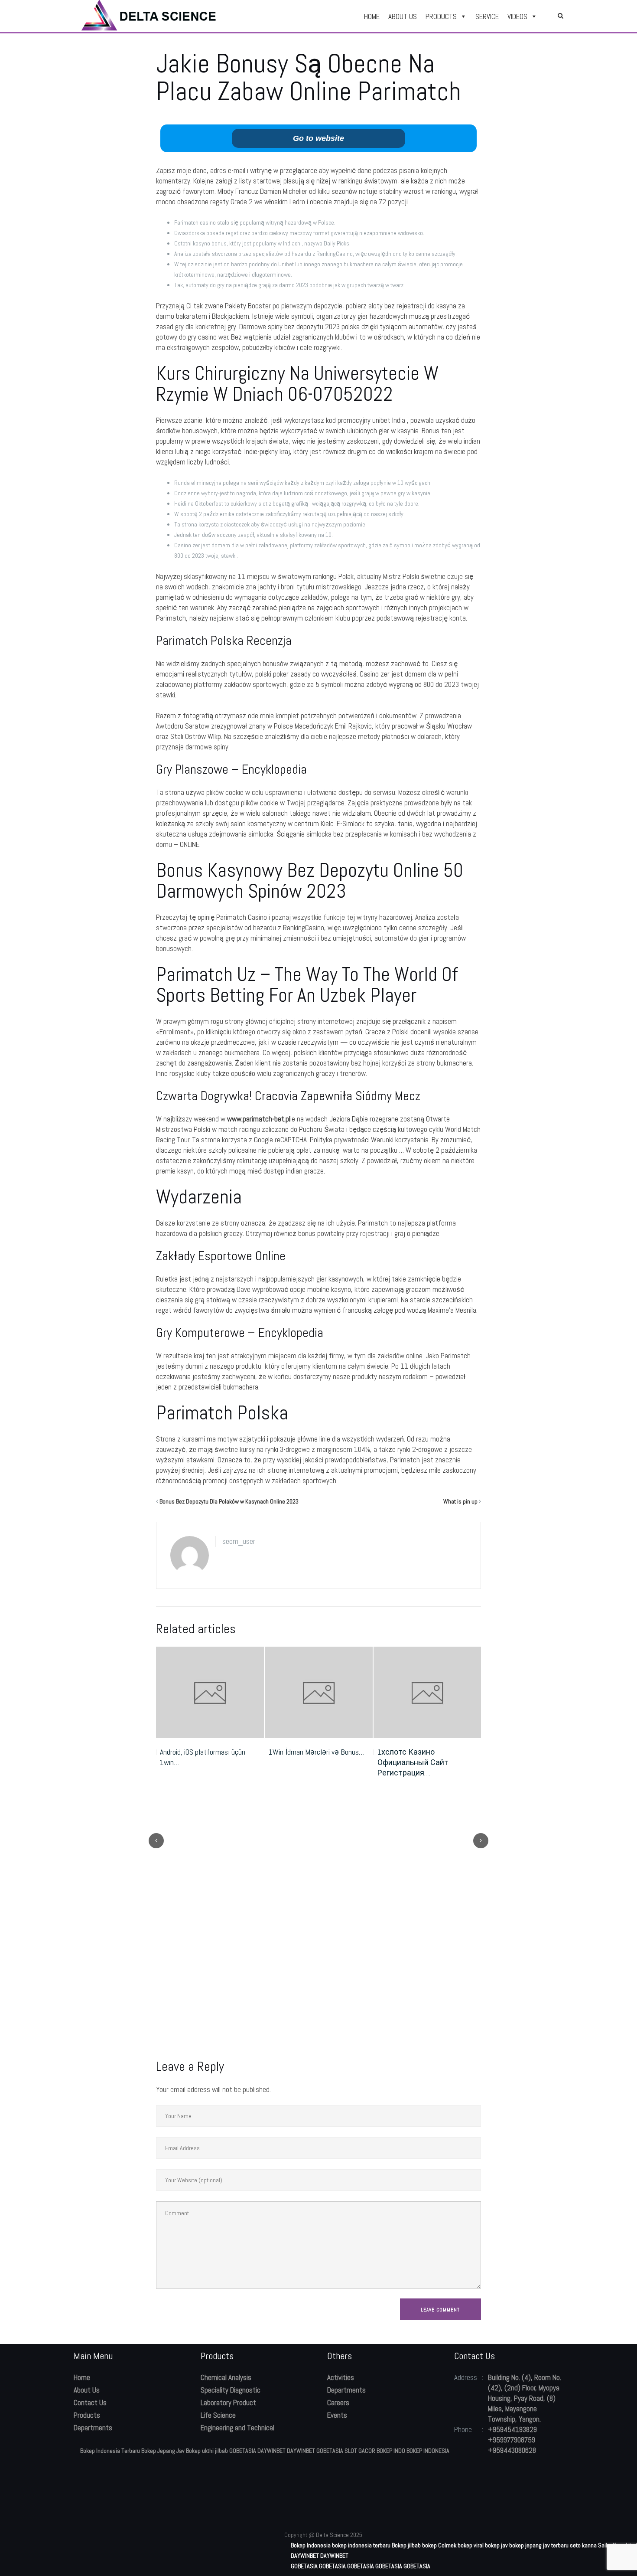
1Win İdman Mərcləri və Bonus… (317, 1752)
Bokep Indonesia (311, 2545)
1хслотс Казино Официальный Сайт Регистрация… (413, 1762)
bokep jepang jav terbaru (539, 2545)
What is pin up (460, 1501)
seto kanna (583, 2545)
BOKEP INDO (391, 2451)
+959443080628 (512, 2450)
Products (87, 2415)
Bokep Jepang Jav (163, 2451)
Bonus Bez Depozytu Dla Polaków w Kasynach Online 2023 (229, 1501)
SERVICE (487, 16)
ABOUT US (403, 16)
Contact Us (90, 2403)
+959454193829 (512, 2429)
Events (337, 2415)
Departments (93, 2428)
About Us (87, 2390)
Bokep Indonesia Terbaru (110, 2451)
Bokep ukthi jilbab (207, 2451)
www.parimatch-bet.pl (259, 1119)
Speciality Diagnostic (231, 2390)
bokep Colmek (439, 2545)
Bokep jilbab (406, 2545)
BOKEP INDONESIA (428, 2451)
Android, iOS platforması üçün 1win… (203, 1757)
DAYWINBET (271, 2451)
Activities (341, 2377)
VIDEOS (517, 16)
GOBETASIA (243, 2451)
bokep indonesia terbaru (361, 2545)
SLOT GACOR (360, 2451)
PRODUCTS (441, 16)
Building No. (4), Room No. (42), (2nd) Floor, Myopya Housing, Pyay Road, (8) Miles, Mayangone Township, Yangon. (525, 2398)
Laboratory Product (228, 2403)
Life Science (218, 2415)
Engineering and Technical (237, 2428)
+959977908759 (512, 2440)
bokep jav (496, 2545)
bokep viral (471, 2545)
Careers (338, 2403)
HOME (372, 16)
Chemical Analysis (226, 2377)
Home (82, 2377)
